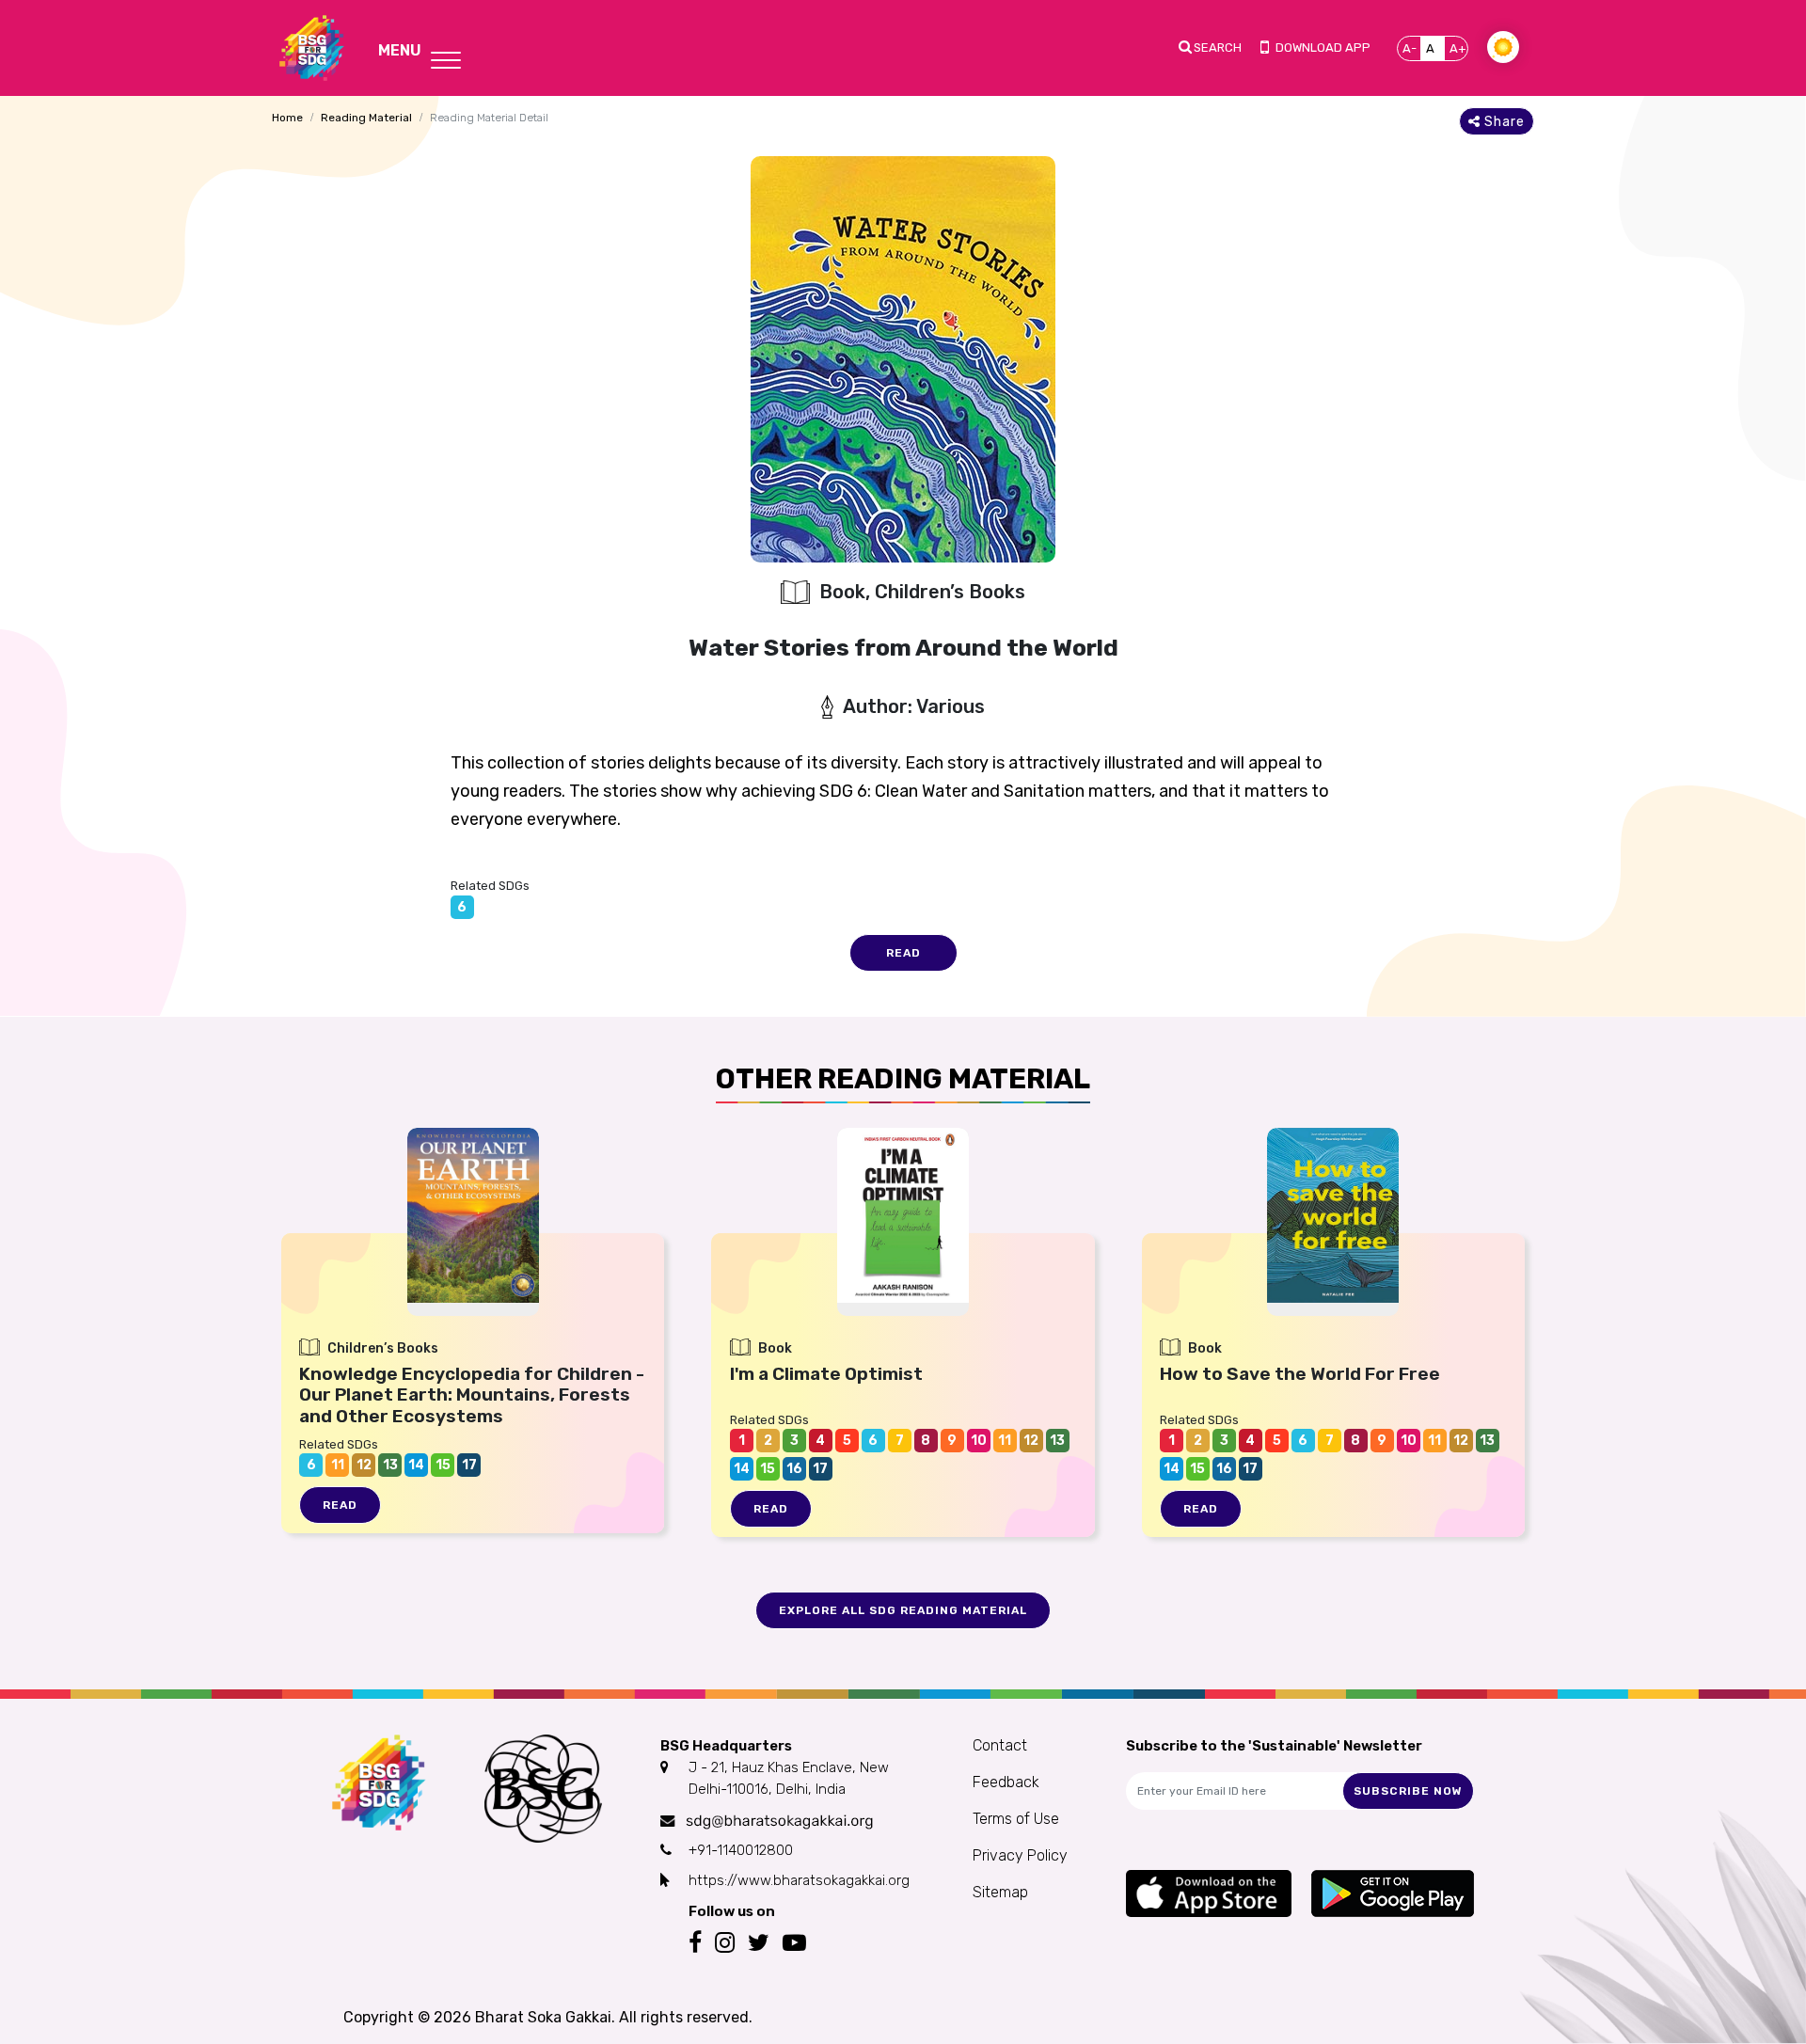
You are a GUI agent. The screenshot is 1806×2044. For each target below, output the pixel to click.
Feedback (1006, 1782)
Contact (1000, 1745)
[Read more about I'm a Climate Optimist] (903, 1216)
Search (1218, 48)
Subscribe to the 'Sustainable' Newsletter (1274, 1746)
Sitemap (1000, 1892)
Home (287, 118)
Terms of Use (1016, 1819)
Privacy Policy (1020, 1855)
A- (1410, 48)
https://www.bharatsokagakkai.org (799, 1880)
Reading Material (366, 118)
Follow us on (732, 1911)
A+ (1458, 48)
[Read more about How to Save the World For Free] (1333, 1216)
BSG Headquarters (726, 1746)
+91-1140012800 (741, 1850)
